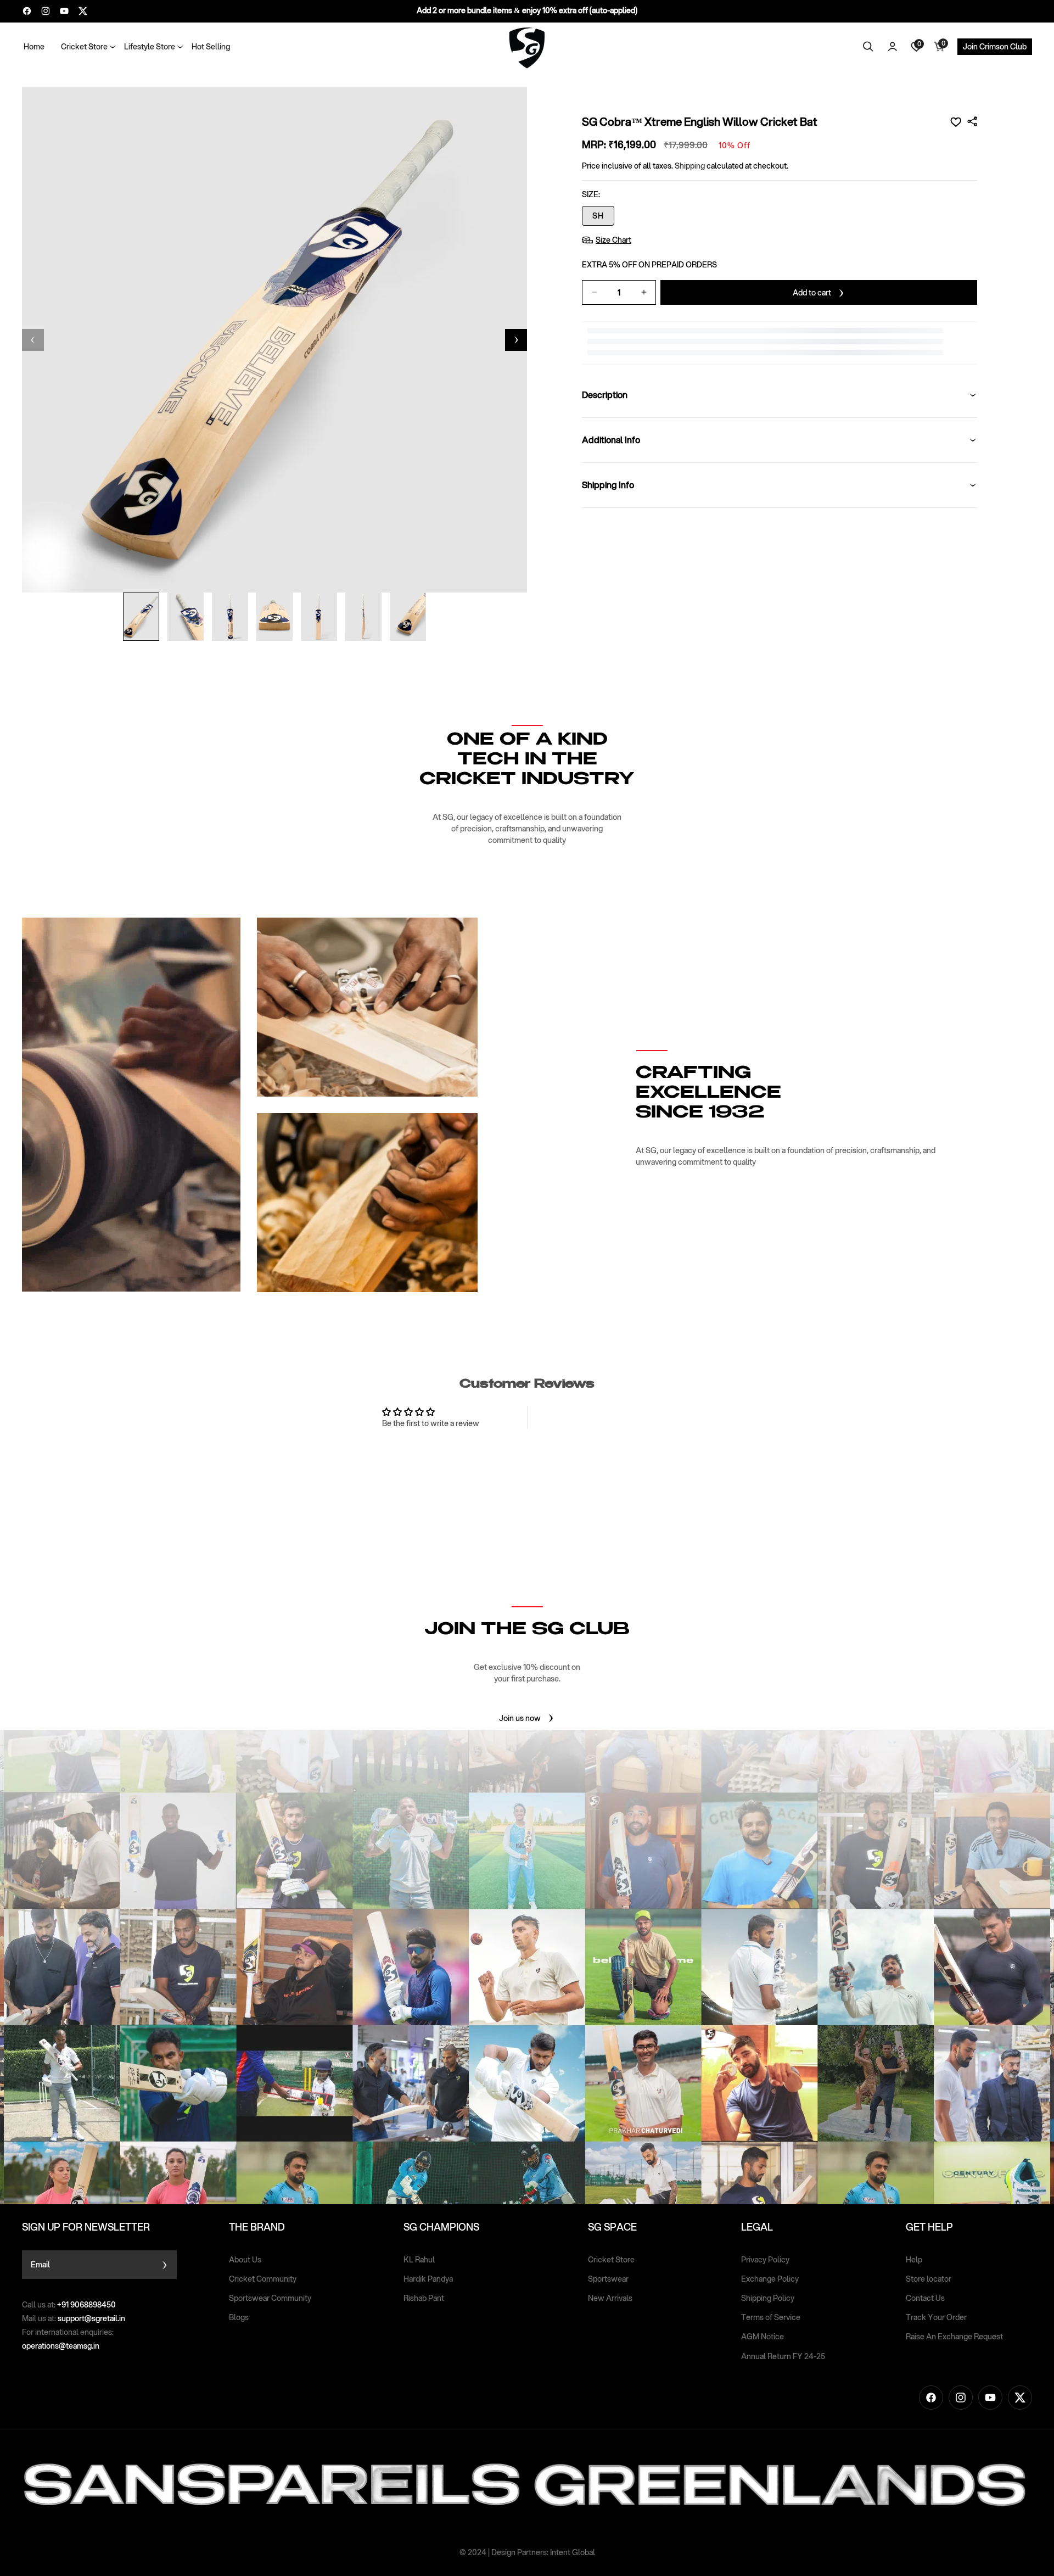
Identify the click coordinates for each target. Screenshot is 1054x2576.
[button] (84, 47)
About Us (245, 2260)
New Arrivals (610, 2298)
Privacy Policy (765, 2260)
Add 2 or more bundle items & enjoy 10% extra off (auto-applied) (527, 10)
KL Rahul (419, 2260)
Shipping (690, 166)
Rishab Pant (424, 2298)
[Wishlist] (956, 122)
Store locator (929, 2279)
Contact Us (925, 2298)
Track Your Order (936, 2317)
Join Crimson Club (995, 47)
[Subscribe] (164, 2265)
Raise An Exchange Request (954, 2337)
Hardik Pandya (428, 2279)
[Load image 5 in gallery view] (319, 617)
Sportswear (608, 2279)
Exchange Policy (770, 2279)
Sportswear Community (270, 2298)
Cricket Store (611, 2260)
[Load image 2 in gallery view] (186, 617)
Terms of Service (771, 2317)
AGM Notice (763, 2337)
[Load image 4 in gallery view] (274, 617)
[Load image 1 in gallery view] (141, 617)
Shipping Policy (768, 2298)
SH (598, 216)
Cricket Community (263, 2279)
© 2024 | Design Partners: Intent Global (527, 2552)
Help (914, 2260)
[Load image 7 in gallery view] (408, 617)
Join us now (520, 1718)
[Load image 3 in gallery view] (230, 617)
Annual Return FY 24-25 (783, 2356)
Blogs (239, 2317)
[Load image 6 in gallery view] (363, 617)
